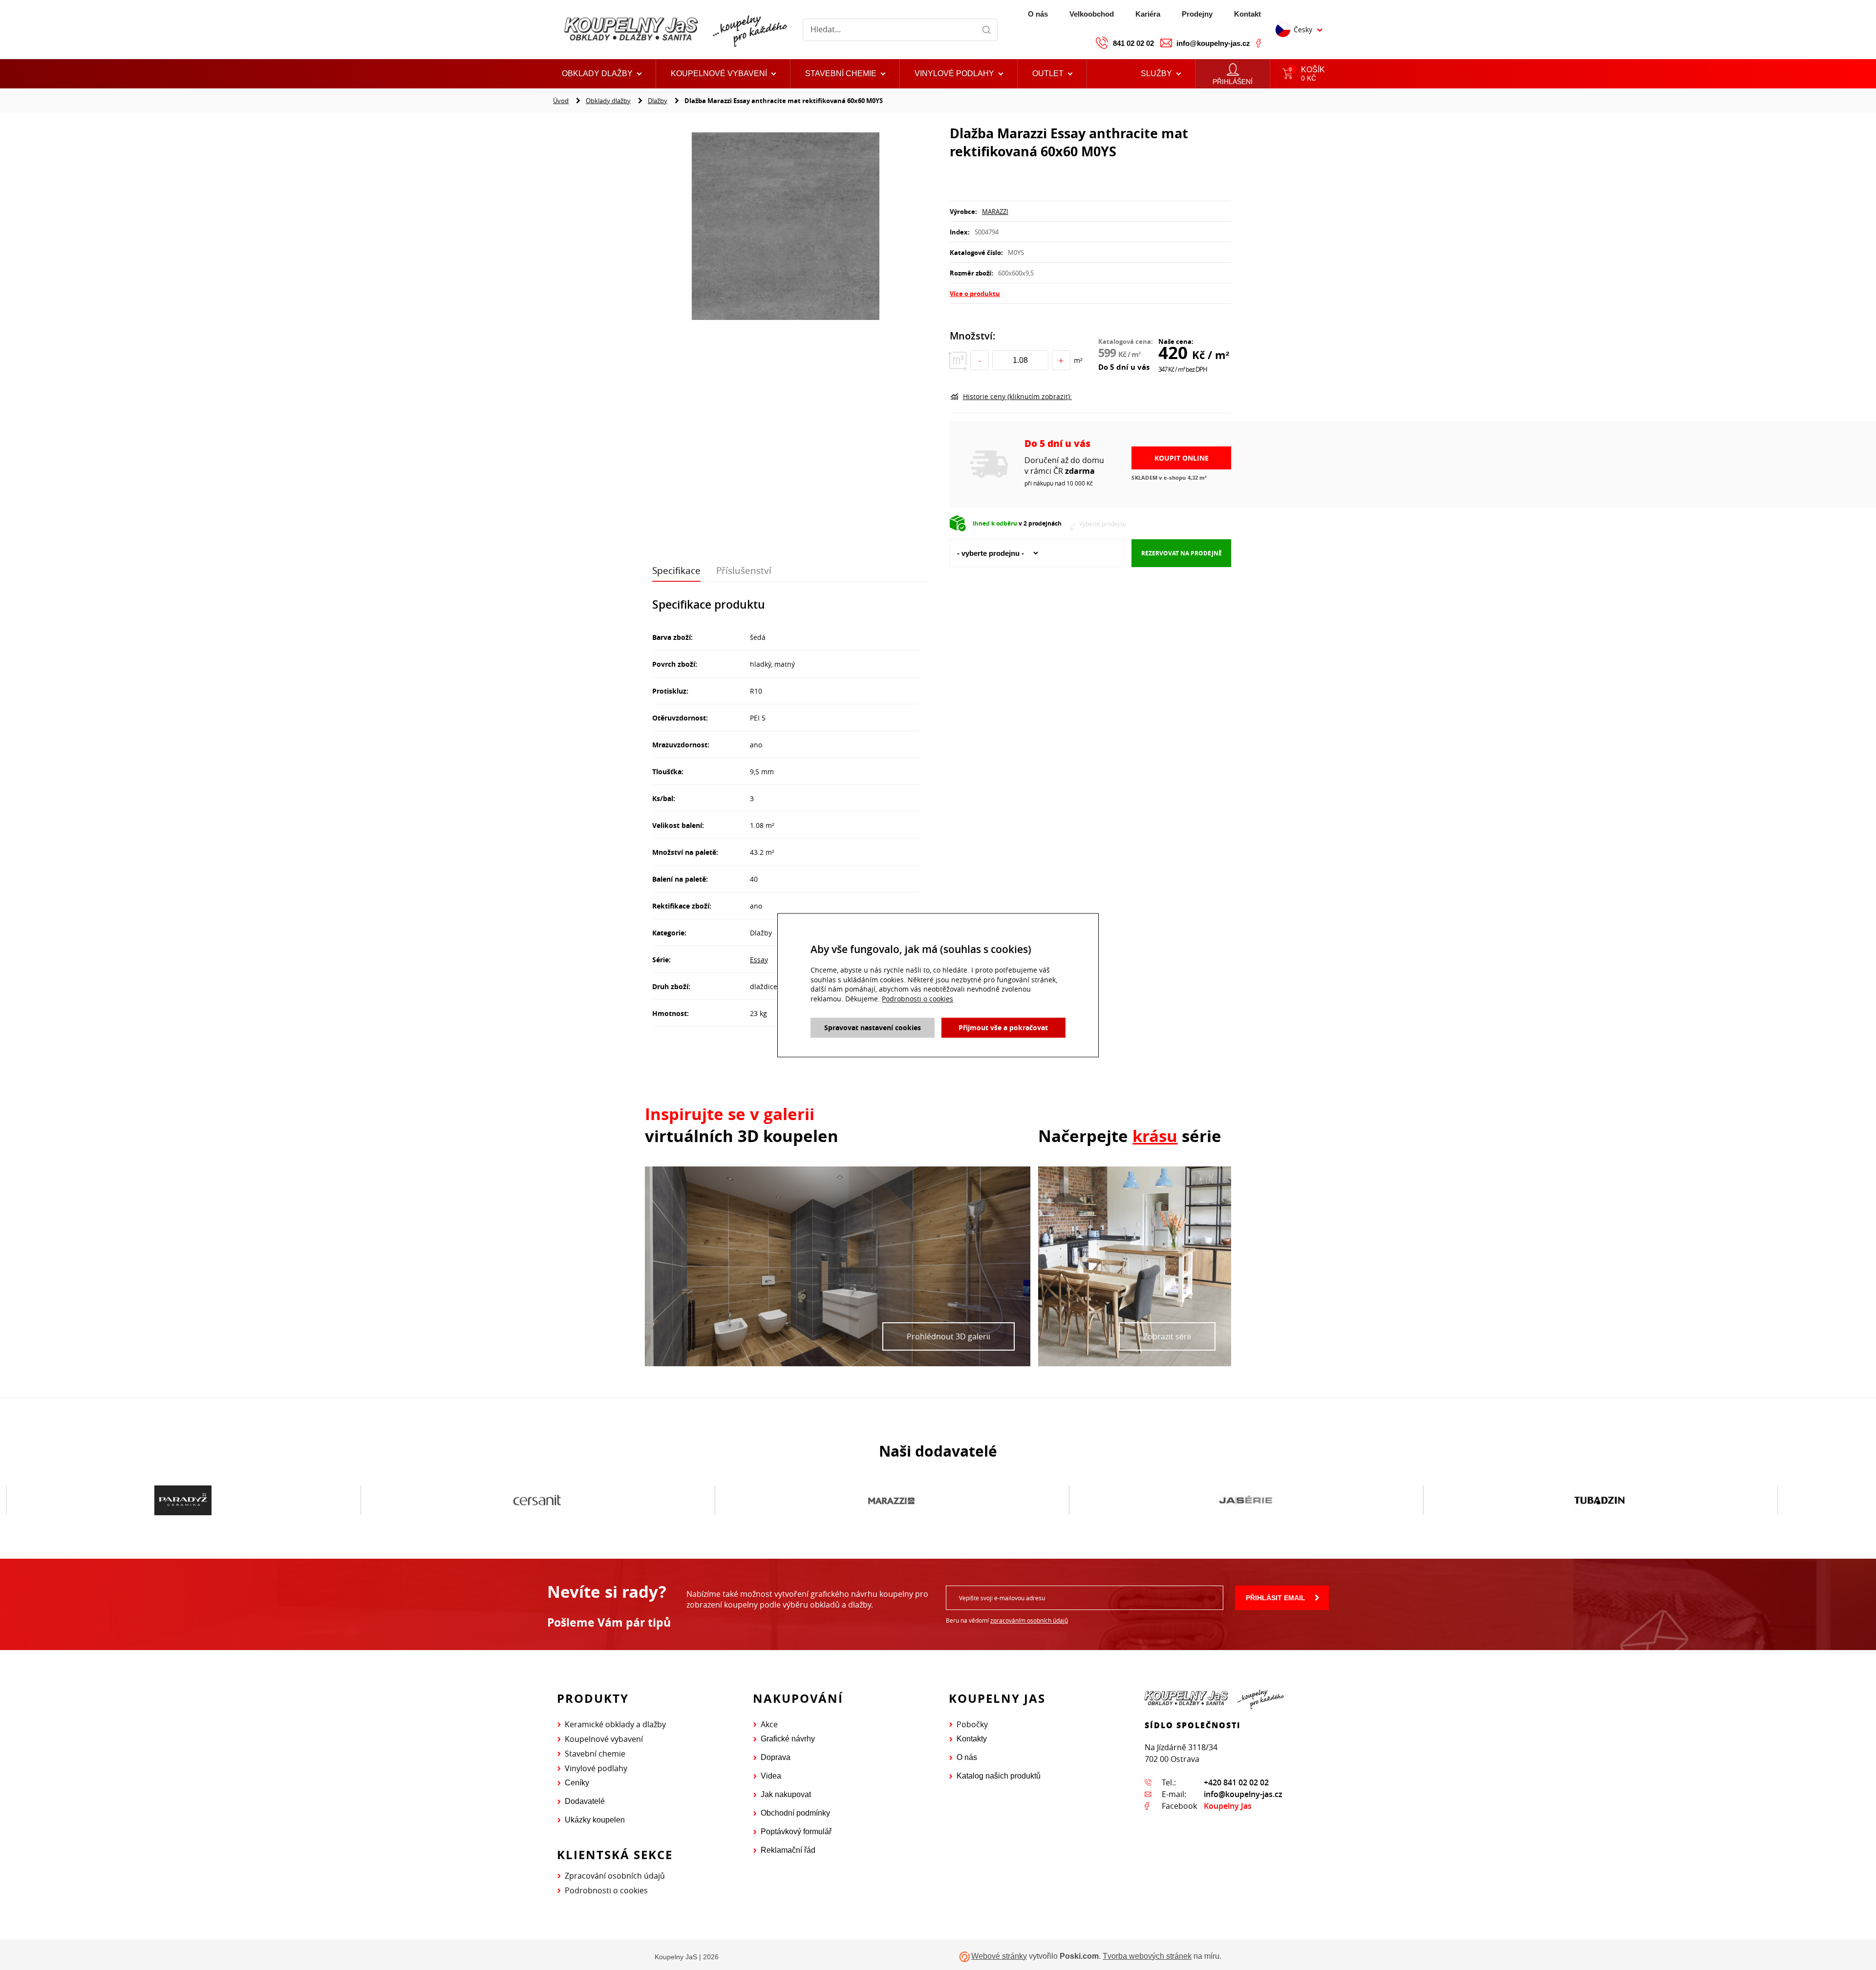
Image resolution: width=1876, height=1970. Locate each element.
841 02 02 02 (1133, 43)
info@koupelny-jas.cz (1213, 43)
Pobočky (972, 1724)
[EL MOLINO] (1600, 1501)
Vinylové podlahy (596, 1768)
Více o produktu (975, 294)
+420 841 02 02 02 (1236, 1782)
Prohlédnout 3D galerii (949, 1336)
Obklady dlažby (608, 101)
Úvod (561, 101)
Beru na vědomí (1007, 1620)
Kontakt (1247, 14)
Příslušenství (744, 571)
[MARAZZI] (537, 1501)
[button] (1052, 74)
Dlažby (658, 101)
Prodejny (1197, 14)
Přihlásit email (1276, 1598)
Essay (759, 960)
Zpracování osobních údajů (615, 1876)
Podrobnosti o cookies (606, 1890)
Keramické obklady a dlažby (615, 1724)
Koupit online (1182, 458)
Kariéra (1148, 14)
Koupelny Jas (1228, 1806)
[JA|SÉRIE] (891, 1501)
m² (1078, 360)
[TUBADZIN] (1246, 1501)
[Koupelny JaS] (674, 30)
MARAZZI (995, 212)
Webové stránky (999, 1956)
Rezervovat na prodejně (1182, 553)
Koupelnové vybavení (604, 1739)
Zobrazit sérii (1167, 1336)
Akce (769, 1724)
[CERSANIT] (183, 1501)
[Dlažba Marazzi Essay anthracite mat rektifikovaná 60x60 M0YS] (786, 227)
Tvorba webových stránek (1147, 1956)
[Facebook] (1258, 43)
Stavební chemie (595, 1754)
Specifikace (676, 571)
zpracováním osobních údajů (1029, 1620)
